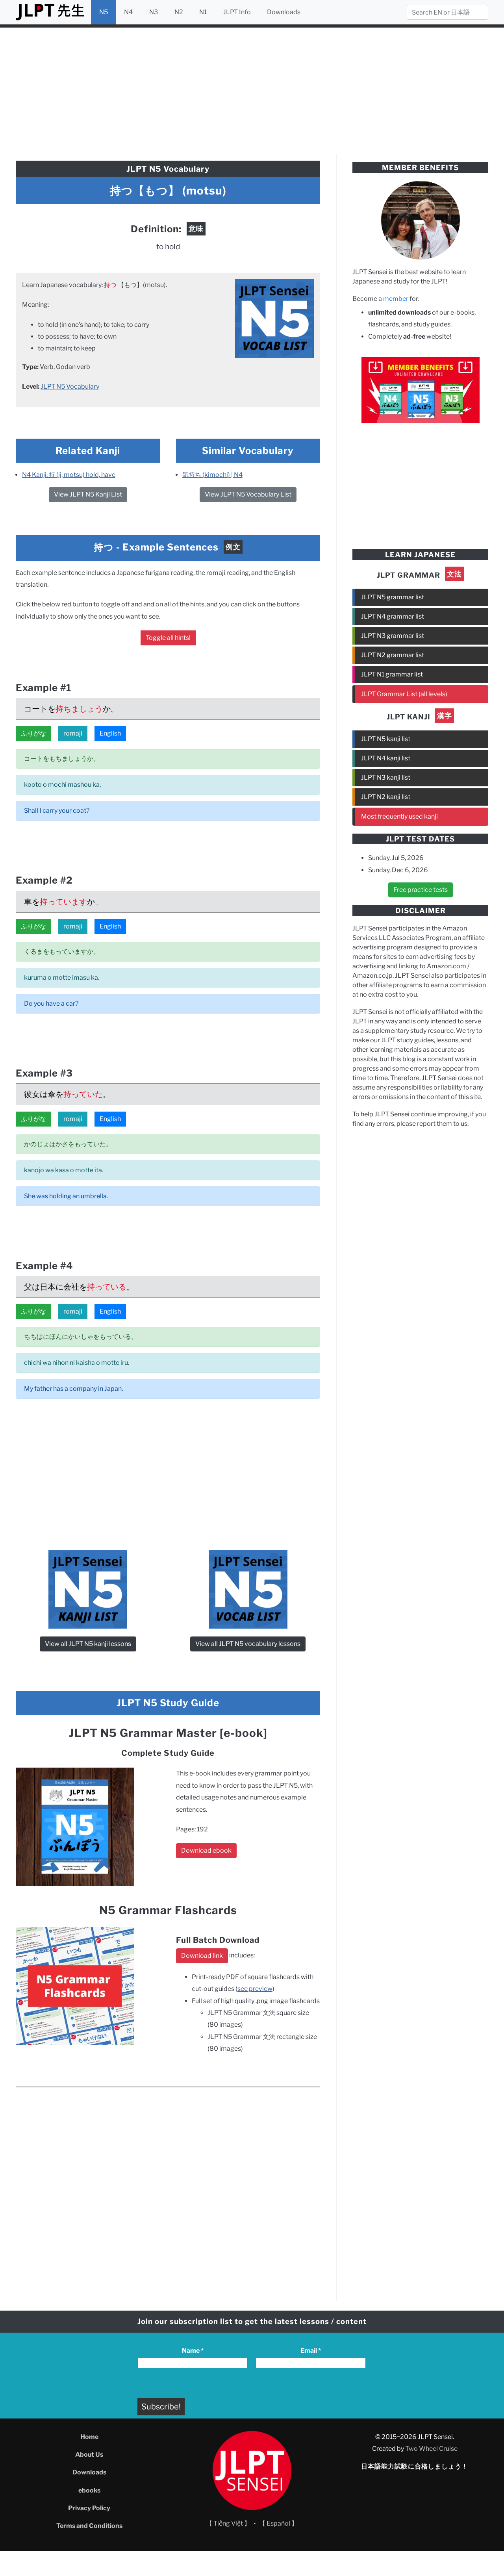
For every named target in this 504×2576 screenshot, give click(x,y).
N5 (104, 12)
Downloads (284, 12)
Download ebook (206, 1850)
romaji (73, 733)
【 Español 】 (278, 2523)
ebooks (89, 2490)
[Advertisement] (252, 90)
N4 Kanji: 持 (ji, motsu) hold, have (69, 475)
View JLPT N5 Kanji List (88, 494)
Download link (202, 1956)
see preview (255, 1989)
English (110, 733)
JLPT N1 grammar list (392, 674)
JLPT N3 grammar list (393, 636)
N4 (128, 12)
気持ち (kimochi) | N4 (212, 475)
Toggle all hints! (168, 638)
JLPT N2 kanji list (386, 797)
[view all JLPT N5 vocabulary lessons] (274, 318)
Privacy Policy (89, 2508)
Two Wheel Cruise (431, 2449)
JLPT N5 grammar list (393, 597)
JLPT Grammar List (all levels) (404, 694)
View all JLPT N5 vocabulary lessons (248, 1644)
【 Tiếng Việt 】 (228, 2523)
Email (311, 2351)
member (396, 299)
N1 (203, 12)
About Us (89, 2455)
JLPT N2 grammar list (393, 655)
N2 (179, 12)
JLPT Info (237, 12)
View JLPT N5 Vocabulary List (248, 494)
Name (193, 2351)
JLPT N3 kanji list (386, 777)
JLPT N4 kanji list (386, 758)
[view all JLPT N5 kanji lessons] (88, 1589)
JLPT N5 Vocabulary (70, 386)
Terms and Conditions (89, 2526)
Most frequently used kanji (399, 816)
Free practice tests (421, 890)
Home (89, 2437)
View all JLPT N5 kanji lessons (88, 1644)
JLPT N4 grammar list (393, 616)
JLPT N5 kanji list (386, 739)
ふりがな (33, 733)
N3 (154, 12)
